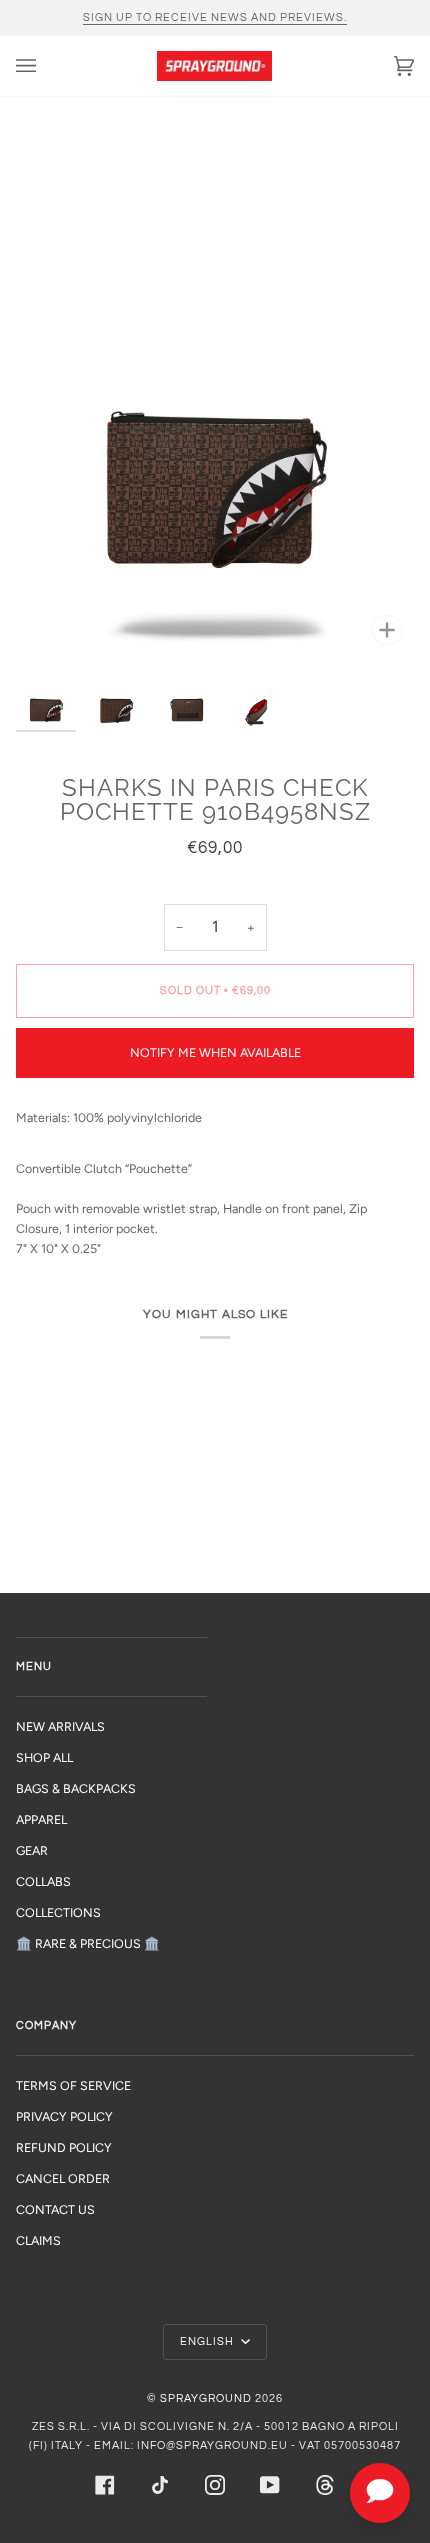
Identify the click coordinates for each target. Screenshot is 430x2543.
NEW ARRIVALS (60, 1726)
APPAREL (41, 1819)
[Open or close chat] (380, 2493)
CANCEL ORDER (63, 2178)
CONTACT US (55, 2209)
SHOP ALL (44, 1757)
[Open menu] (46, 66)
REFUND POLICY (64, 2147)
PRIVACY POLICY (64, 2116)
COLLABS (43, 1881)
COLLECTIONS (58, 1912)
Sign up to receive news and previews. (215, 17)
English (208, 2341)
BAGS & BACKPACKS (76, 1788)
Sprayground (206, 2398)
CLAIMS (38, 2240)
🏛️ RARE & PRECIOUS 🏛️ (88, 1943)
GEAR (32, 1850)
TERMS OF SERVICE (73, 2085)
